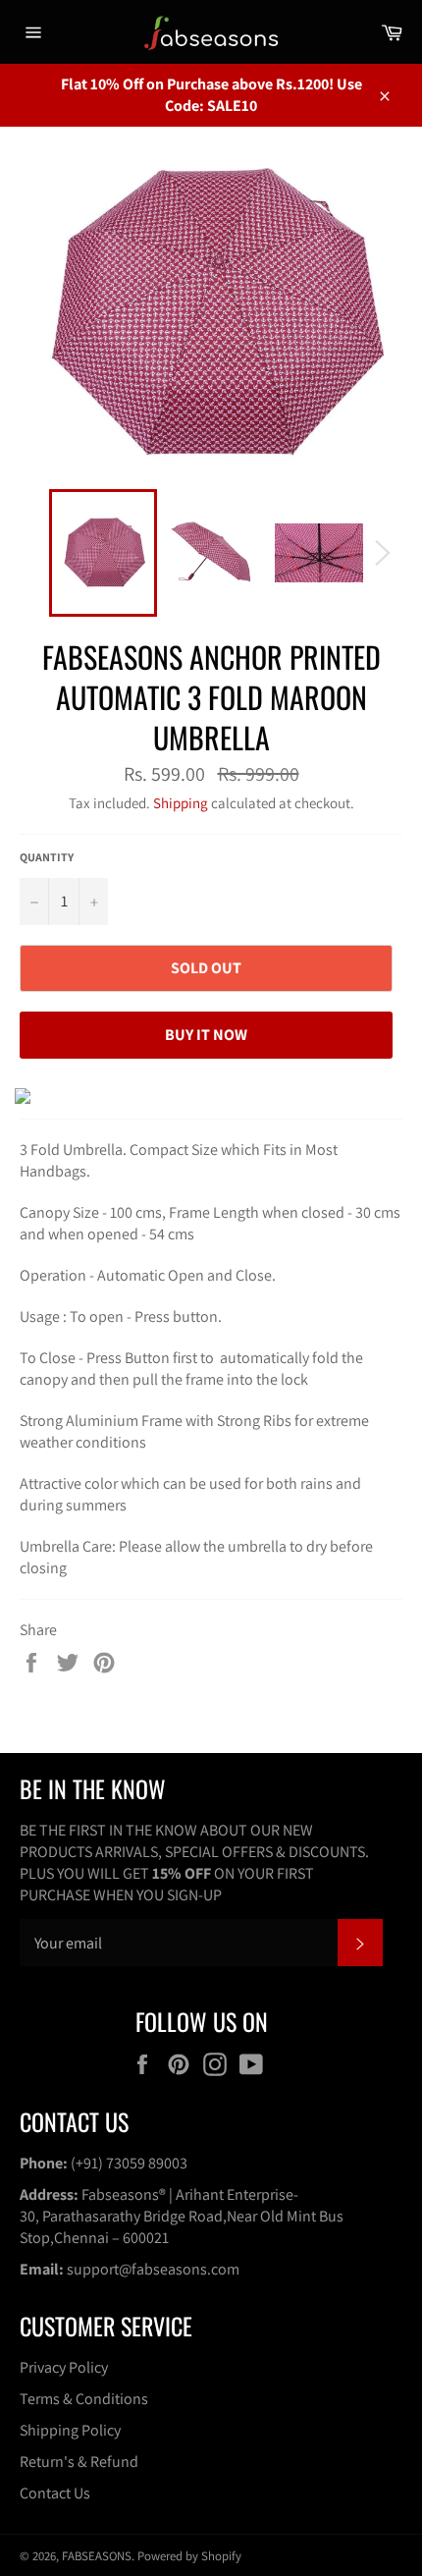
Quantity (47, 857)
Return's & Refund (79, 2462)
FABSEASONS (97, 2556)
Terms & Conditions (84, 2399)
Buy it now (206, 1035)
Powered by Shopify (189, 2556)
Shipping (181, 803)
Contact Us (55, 2493)
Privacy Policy (64, 2367)
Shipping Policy (70, 2430)
